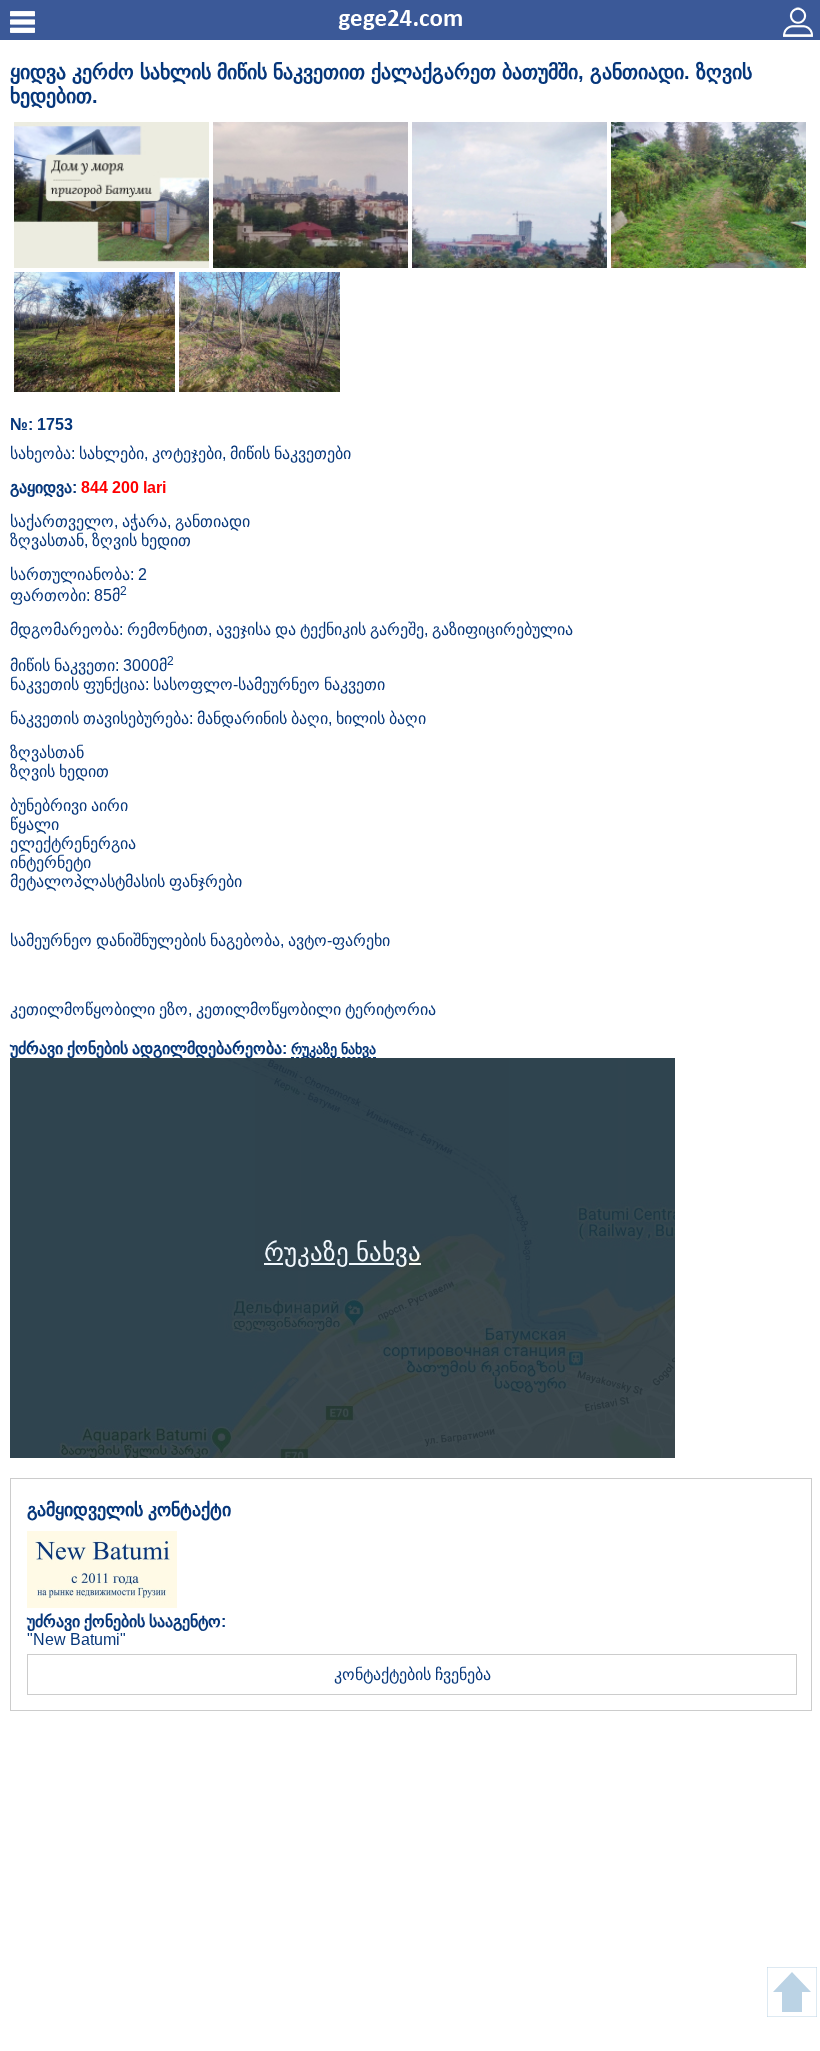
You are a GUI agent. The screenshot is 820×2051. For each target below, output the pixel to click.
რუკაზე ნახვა (333, 1049)
